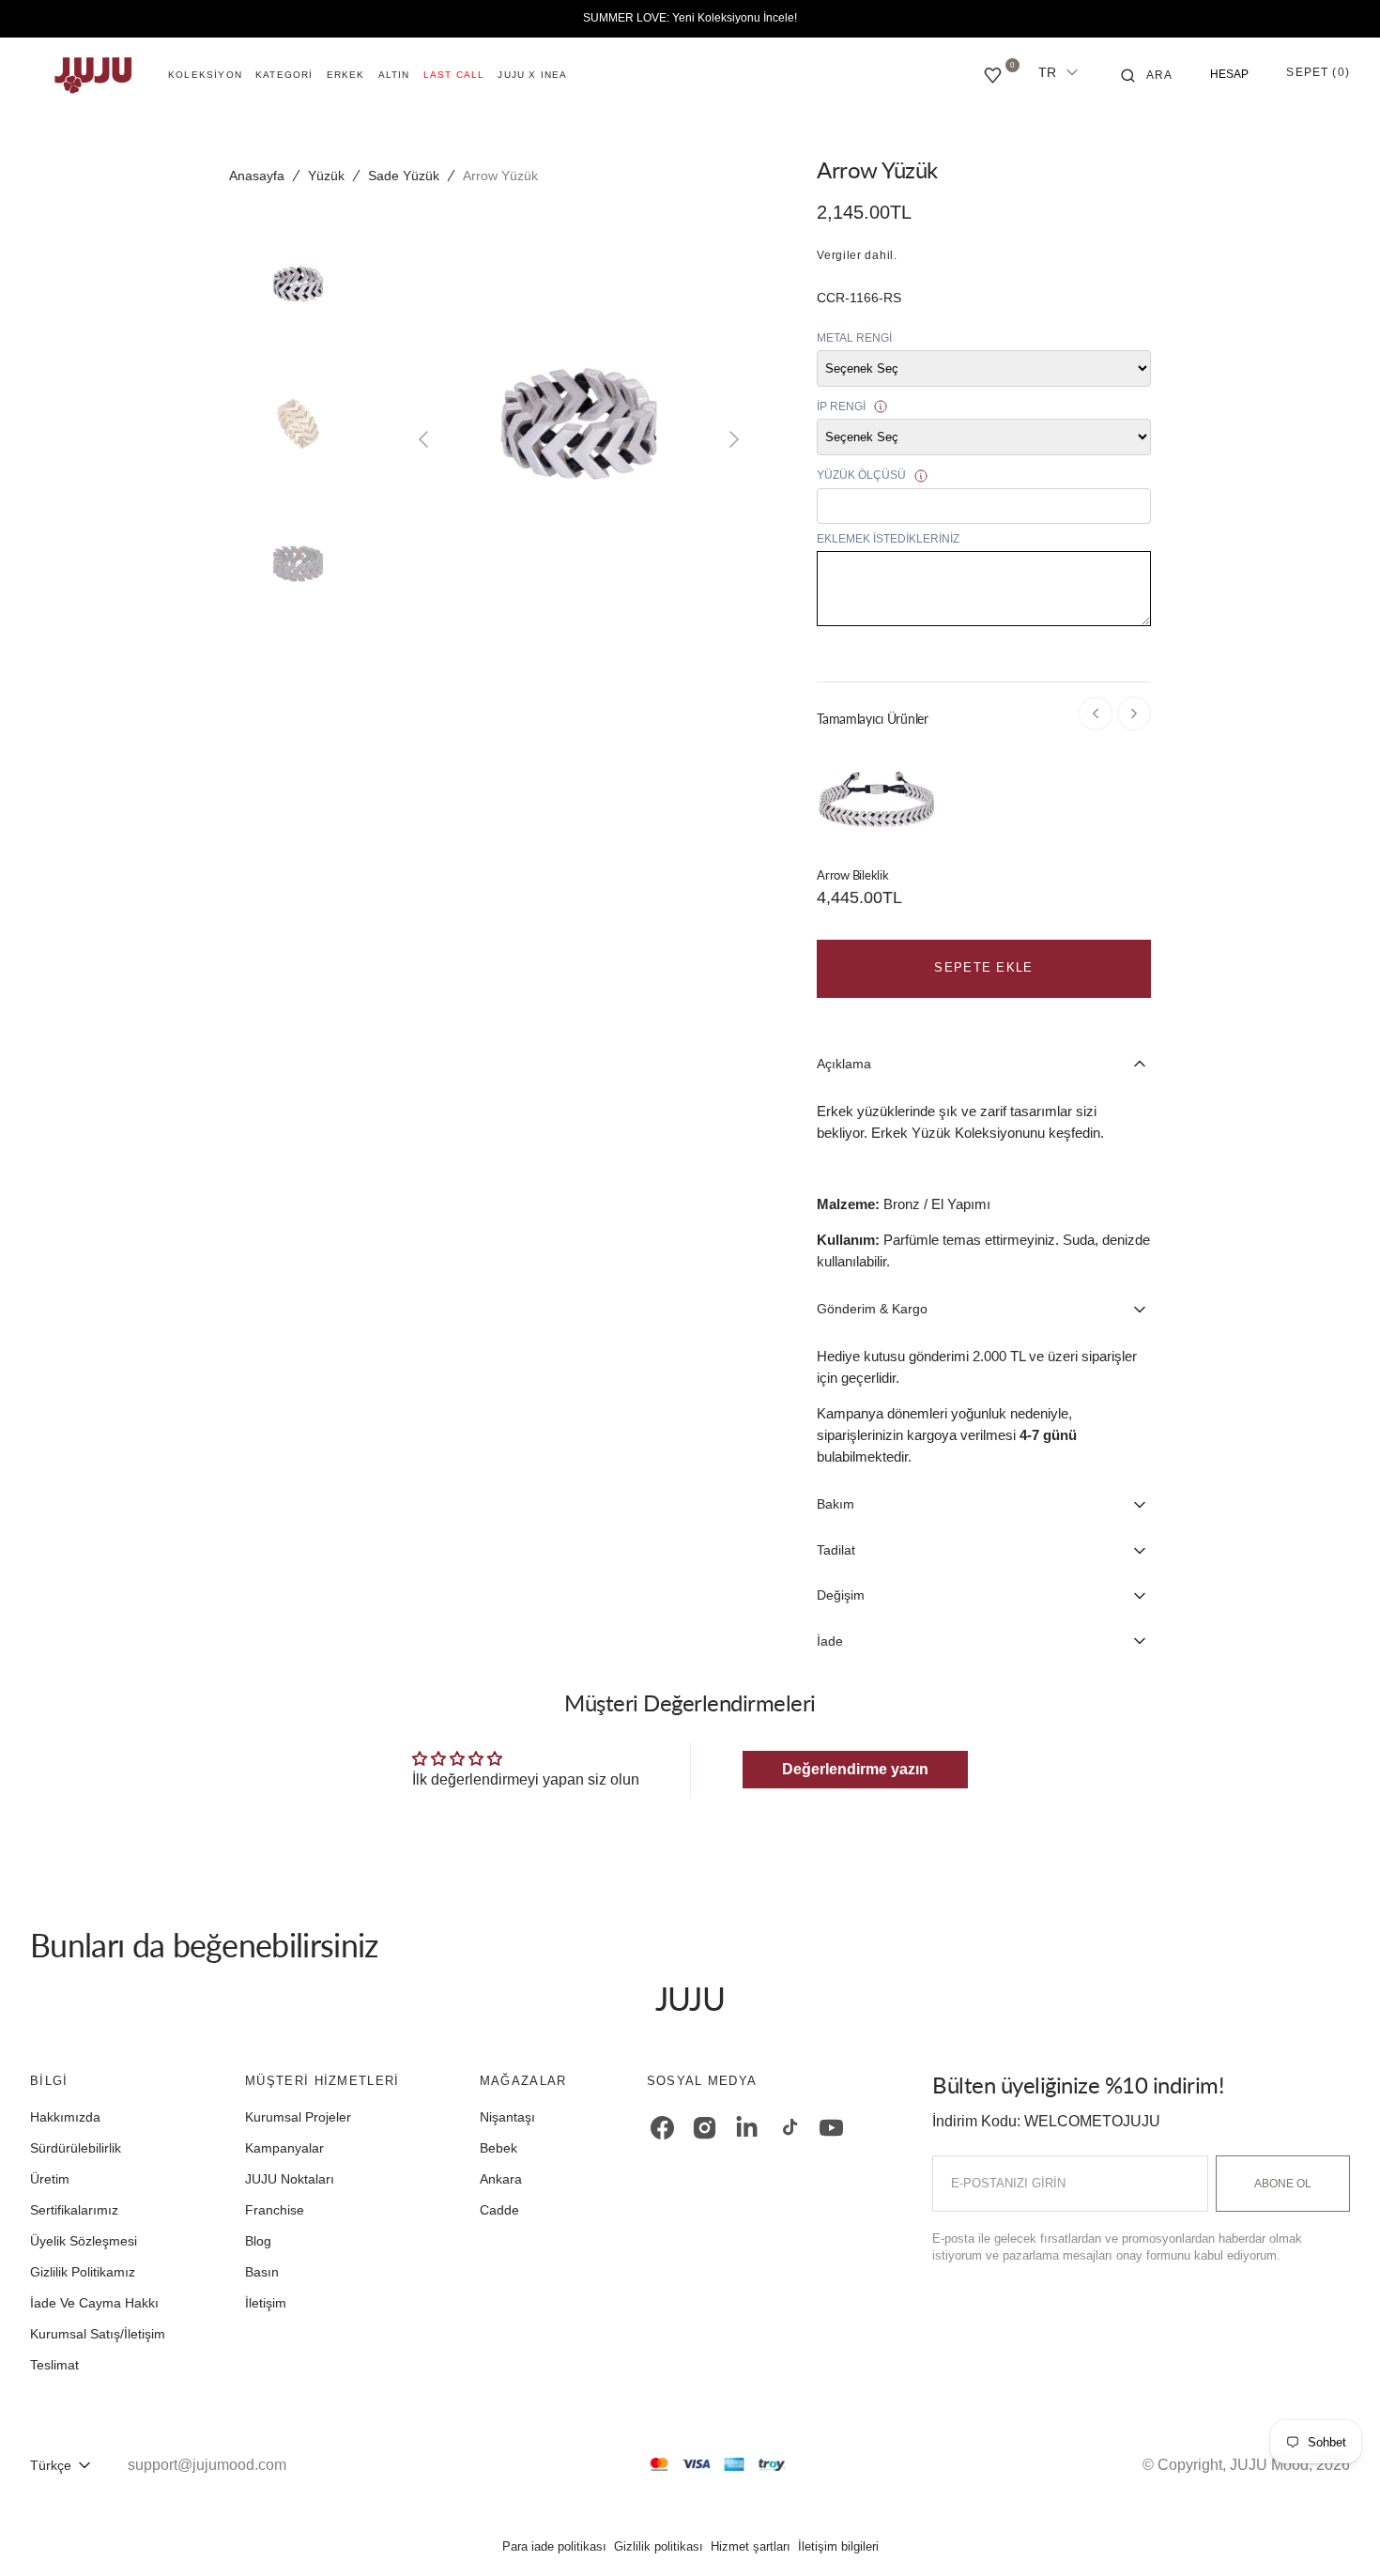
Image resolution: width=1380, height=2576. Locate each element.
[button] (1147, 75)
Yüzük (326, 176)
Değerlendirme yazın (855, 1769)
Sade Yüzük (404, 176)
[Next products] (1134, 713)
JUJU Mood (1269, 2465)
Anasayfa (257, 176)
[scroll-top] (1337, 2533)
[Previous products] (1096, 713)
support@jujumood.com (207, 2465)
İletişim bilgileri (838, 2546)
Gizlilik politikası (659, 2546)
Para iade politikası (554, 2546)
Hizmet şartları (751, 2546)
